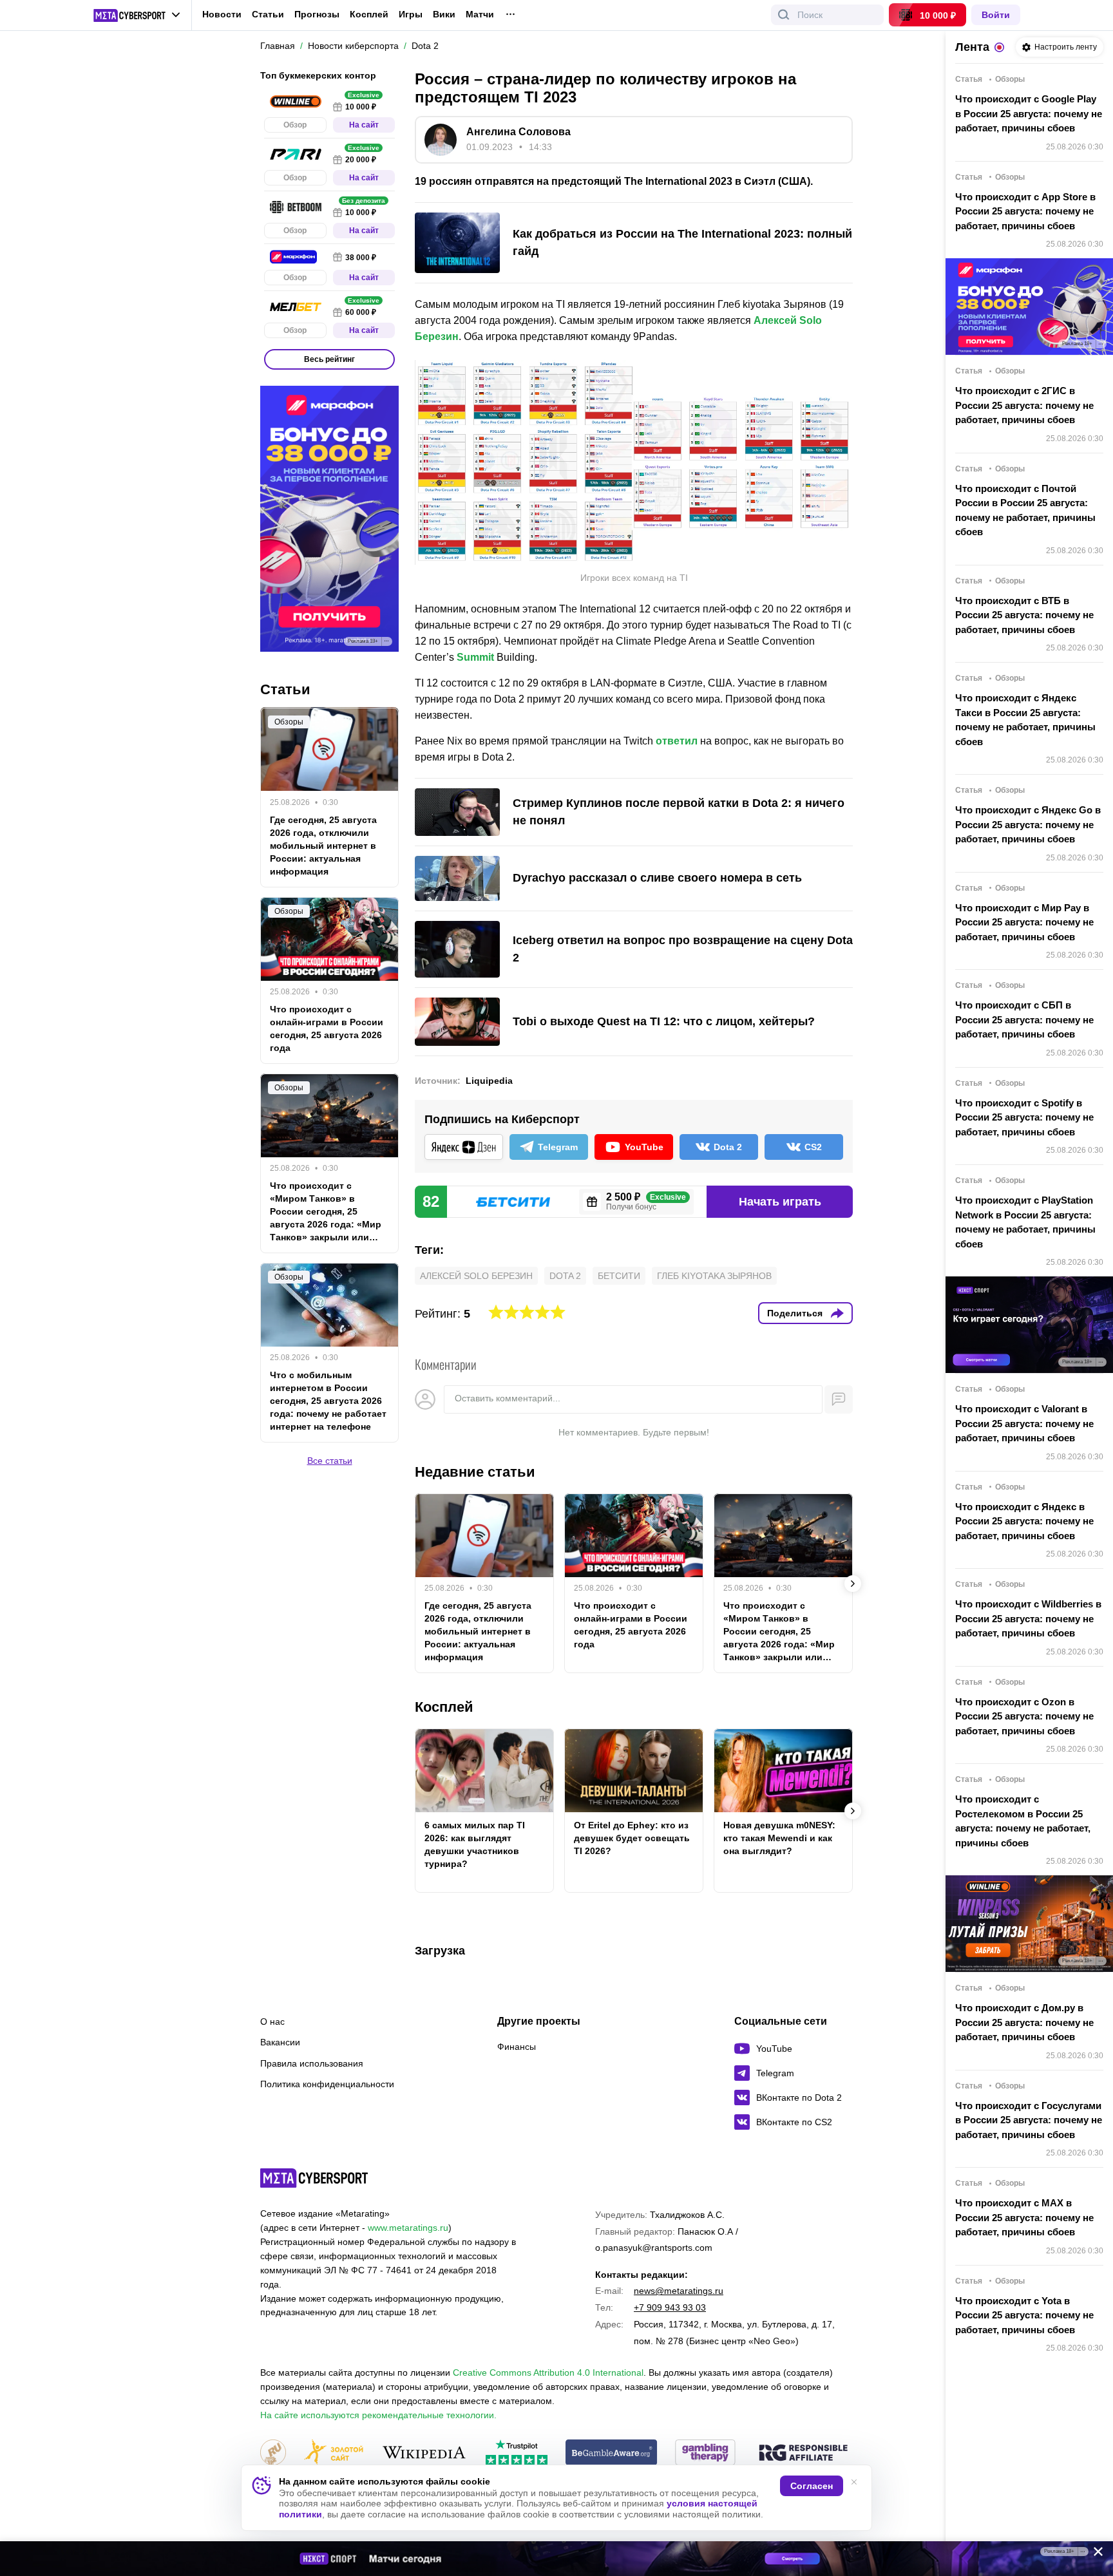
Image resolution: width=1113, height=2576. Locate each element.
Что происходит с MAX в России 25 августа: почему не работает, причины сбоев (1024, 2217)
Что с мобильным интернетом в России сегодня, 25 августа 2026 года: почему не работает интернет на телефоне (328, 1401)
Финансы (517, 2047)
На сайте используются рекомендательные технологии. (378, 2415)
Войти (996, 15)
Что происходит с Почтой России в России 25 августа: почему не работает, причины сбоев (1025, 510)
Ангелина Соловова (518, 132)
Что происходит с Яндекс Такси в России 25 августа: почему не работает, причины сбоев (1025, 720)
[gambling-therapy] (705, 2453)
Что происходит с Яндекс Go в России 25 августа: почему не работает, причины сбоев (1028, 824)
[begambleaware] (612, 2453)
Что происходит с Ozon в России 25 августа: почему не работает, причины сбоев (1024, 1716)
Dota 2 (565, 1276)
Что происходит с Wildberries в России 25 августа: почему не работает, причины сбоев (1028, 1618)
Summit (475, 657)
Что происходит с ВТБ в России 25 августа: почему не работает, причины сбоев (1024, 615)
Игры (411, 14)
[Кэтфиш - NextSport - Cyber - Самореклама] (556, 2559)
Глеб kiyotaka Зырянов (714, 1276)
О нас (272, 2022)
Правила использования (312, 2063)
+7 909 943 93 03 (670, 2307)
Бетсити (619, 1276)
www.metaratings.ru (408, 2228)
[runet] (273, 2453)
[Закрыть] (1094, 2554)
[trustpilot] (517, 2453)
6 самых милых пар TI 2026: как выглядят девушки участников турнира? (475, 1844)
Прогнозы (317, 14)
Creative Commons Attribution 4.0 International (548, 2372)
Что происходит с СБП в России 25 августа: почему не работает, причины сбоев (1024, 1019)
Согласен (812, 2486)
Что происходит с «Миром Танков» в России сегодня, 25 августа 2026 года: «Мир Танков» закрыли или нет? (779, 1632)
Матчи (480, 14)
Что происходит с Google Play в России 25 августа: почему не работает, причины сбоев (1029, 113)
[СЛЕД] (853, 1584)
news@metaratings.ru (679, 2291)
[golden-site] (334, 2453)
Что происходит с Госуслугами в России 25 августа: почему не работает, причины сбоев (1029, 2120)
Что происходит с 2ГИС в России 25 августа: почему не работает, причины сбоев (1024, 405)
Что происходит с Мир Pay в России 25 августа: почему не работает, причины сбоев (1024, 922)
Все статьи (330, 1461)
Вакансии (280, 2042)
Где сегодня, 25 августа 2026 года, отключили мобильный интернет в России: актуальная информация (478, 1631)
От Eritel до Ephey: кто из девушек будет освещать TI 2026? (632, 1838)
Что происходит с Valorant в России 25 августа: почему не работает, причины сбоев (1024, 1423)
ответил (677, 741)
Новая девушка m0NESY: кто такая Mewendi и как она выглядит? (779, 1838)
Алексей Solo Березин (476, 1276)
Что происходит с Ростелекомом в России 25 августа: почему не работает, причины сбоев (1023, 1821)
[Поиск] (784, 15)
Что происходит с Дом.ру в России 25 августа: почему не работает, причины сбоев (1024, 2022)
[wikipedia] (424, 2453)
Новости (222, 14)
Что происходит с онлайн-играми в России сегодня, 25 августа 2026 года (631, 1625)
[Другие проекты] (137, 15)
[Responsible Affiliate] (803, 2454)
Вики (444, 14)
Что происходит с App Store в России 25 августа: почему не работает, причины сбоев (1025, 211)
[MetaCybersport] (314, 2178)
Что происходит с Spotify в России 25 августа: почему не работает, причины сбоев (1024, 1117)
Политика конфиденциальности (327, 2084)
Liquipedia (489, 1081)
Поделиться (795, 1313)
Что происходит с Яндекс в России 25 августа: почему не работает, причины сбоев (1024, 1521)
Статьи (268, 14)
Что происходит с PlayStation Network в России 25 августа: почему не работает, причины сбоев (1025, 1222)
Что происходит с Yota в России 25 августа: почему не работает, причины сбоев (1024, 2315)
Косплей (369, 14)
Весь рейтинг (329, 359)
